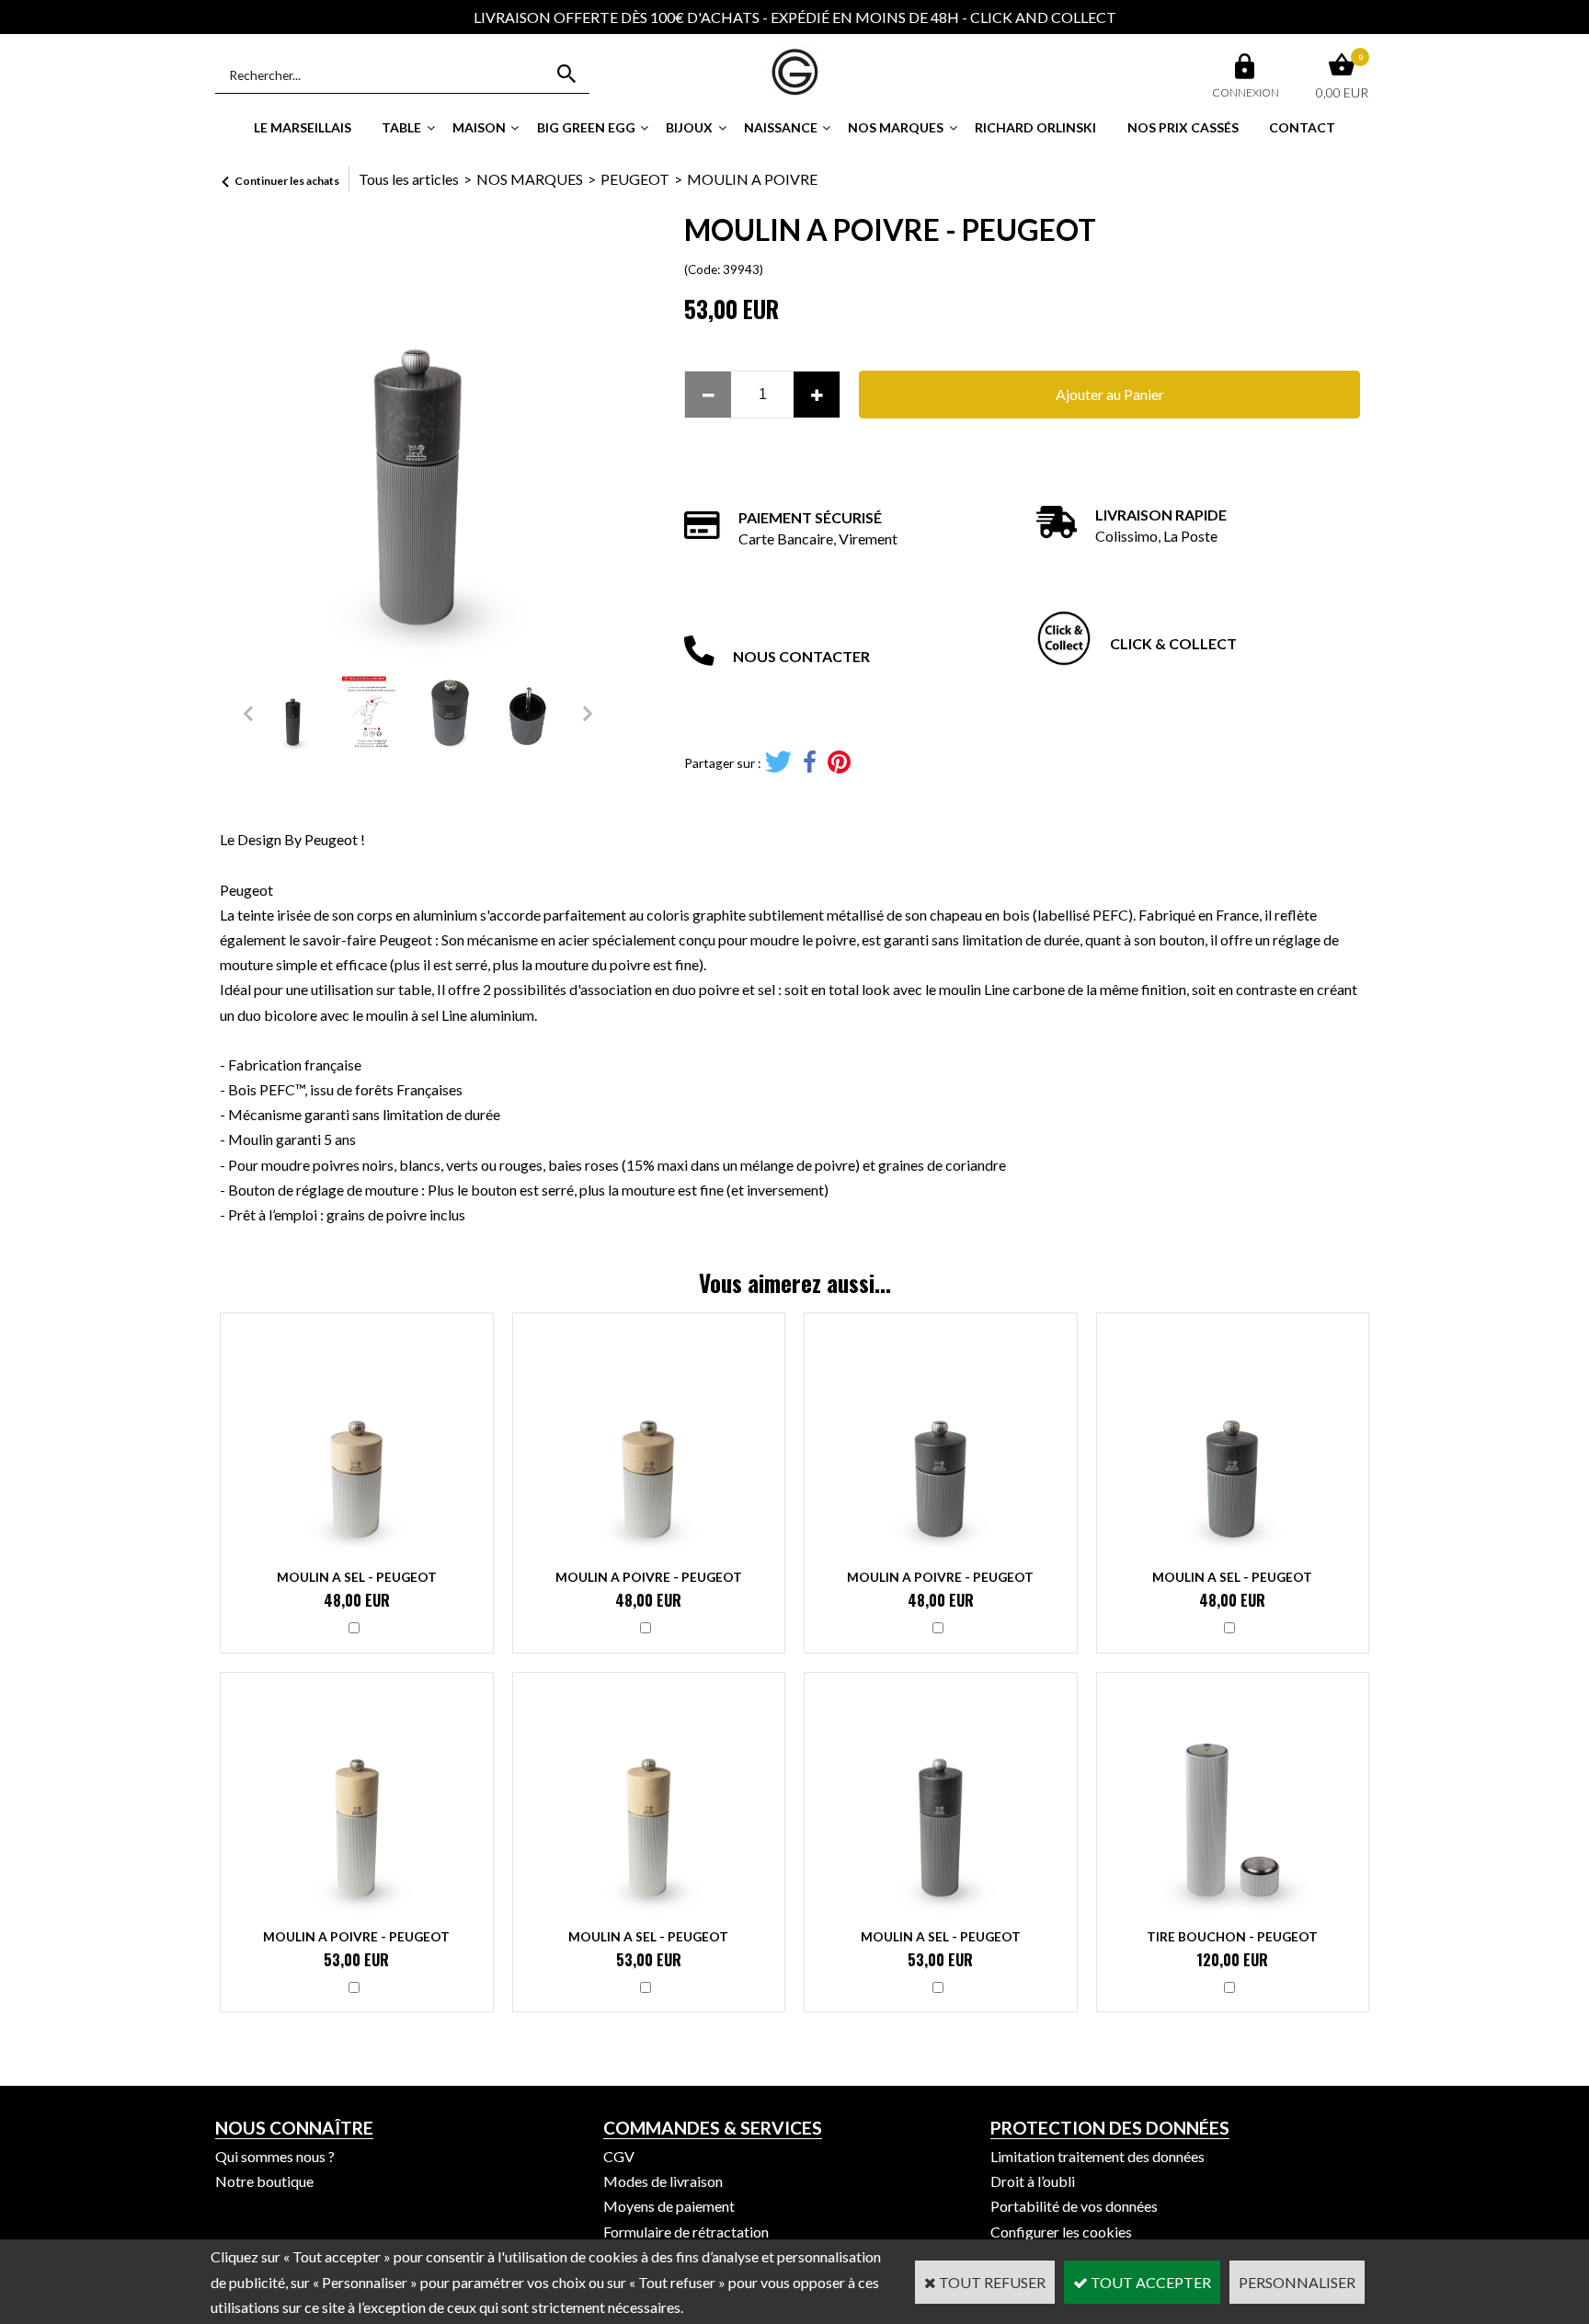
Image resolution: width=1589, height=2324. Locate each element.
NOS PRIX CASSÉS (1183, 127)
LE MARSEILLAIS (303, 127)
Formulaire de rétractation (686, 2232)
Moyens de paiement (669, 2206)
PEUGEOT (635, 179)
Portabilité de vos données (1074, 2206)
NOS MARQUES (896, 127)
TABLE (401, 127)
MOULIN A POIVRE (752, 179)
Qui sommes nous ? (275, 2156)
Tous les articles (409, 179)
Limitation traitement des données (1097, 2156)
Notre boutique (264, 2181)
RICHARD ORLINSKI (1035, 127)
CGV (619, 2156)
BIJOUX (689, 127)
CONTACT (1302, 127)
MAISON (479, 127)
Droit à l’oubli (1033, 2181)
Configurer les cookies (1061, 2232)
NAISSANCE (781, 127)
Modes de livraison (663, 2181)
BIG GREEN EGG (586, 127)
